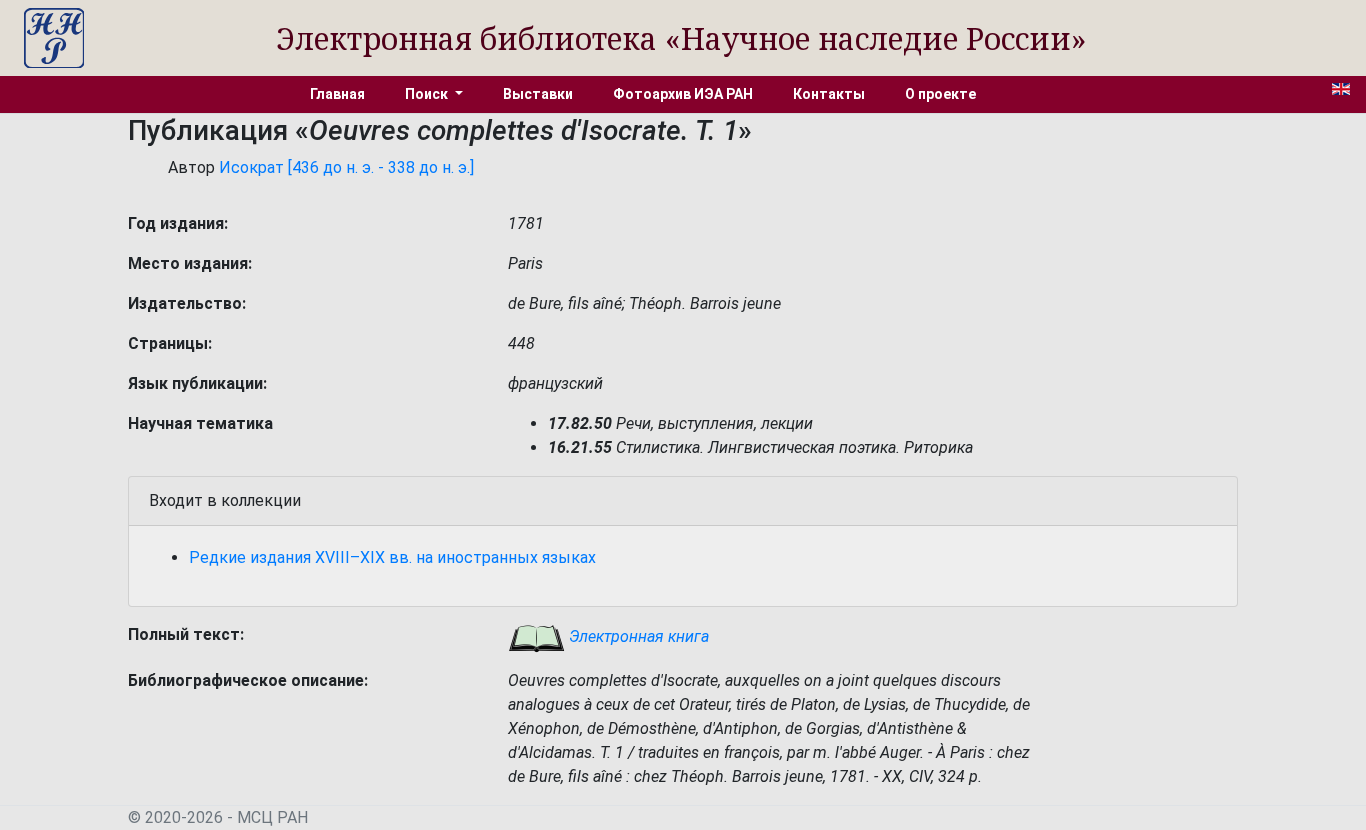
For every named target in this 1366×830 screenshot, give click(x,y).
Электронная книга (637, 636)
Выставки (538, 94)
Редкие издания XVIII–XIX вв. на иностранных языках (392, 557)
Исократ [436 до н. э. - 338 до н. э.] (346, 167)
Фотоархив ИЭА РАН (683, 94)
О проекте (940, 94)
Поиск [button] (428, 94)
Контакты (829, 94)
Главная (337, 94)
